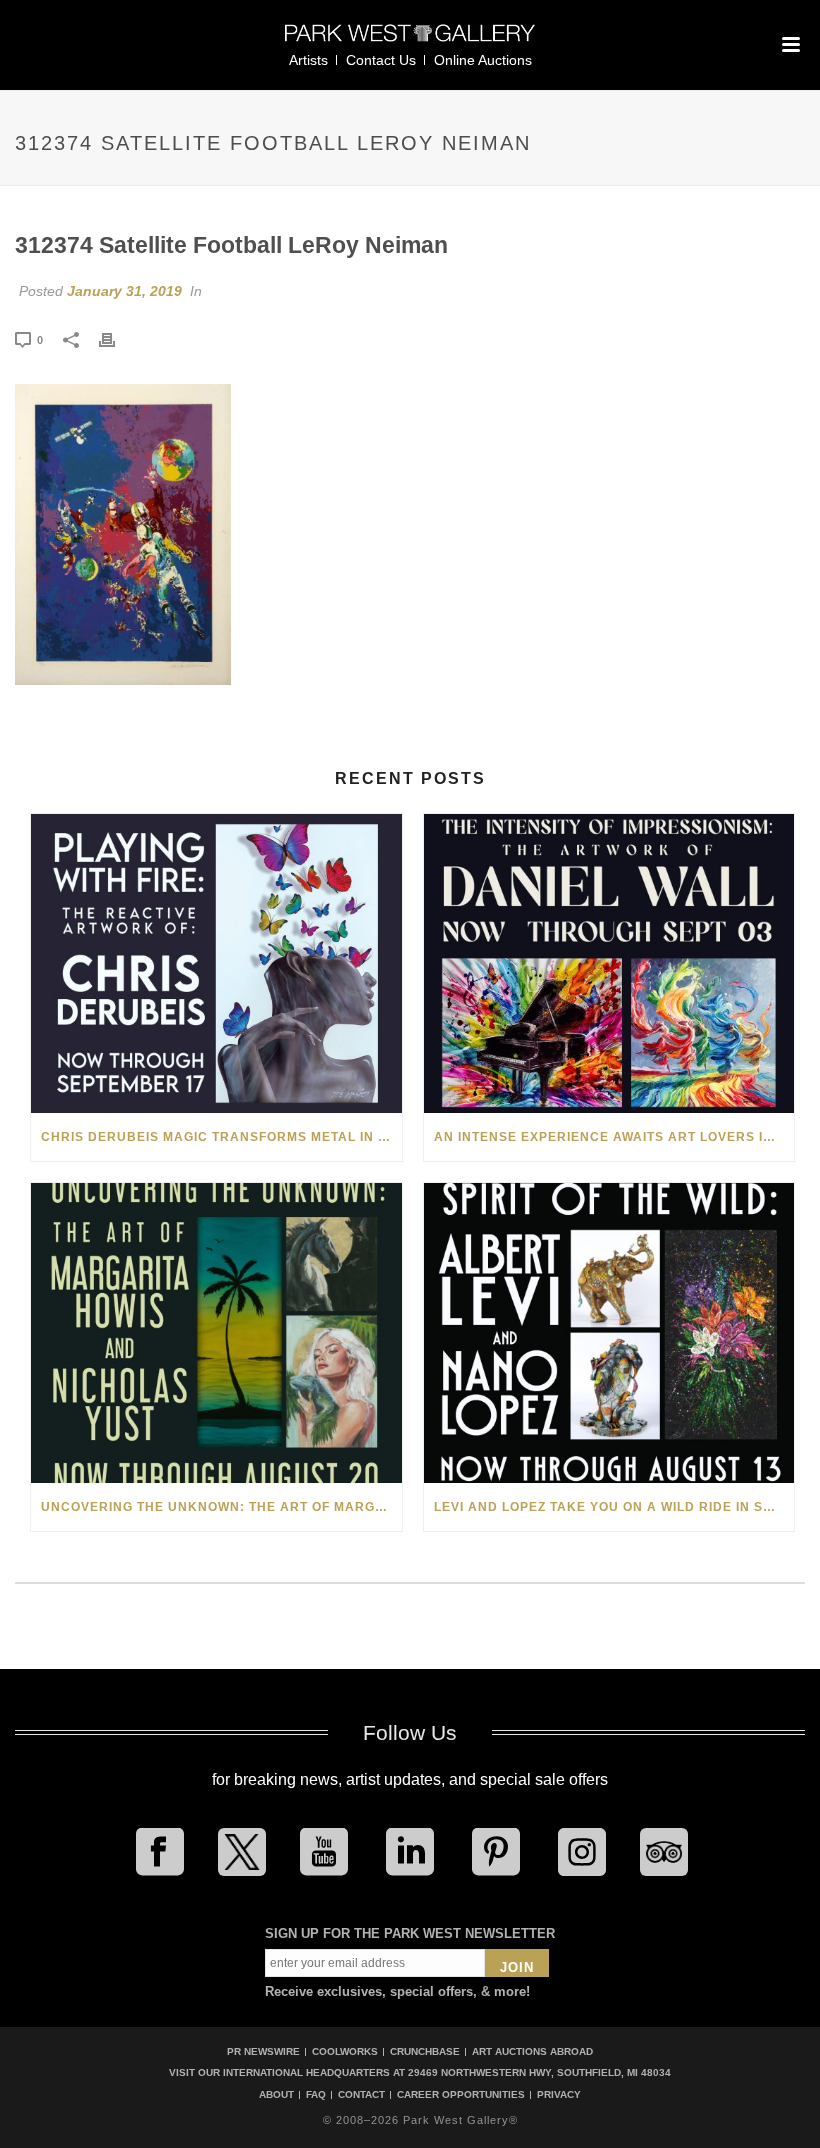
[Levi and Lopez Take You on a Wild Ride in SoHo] (609, 1333)
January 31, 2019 (124, 291)
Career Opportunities (461, 2095)
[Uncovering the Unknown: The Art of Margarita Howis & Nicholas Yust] (216, 1333)
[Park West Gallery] (410, 41)
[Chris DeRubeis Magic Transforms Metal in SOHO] (216, 964)
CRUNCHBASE (425, 2051)
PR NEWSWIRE (263, 2051)
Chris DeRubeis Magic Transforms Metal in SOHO (221, 1137)
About (276, 2095)
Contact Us (381, 60)
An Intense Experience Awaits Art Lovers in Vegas (614, 1137)
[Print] (117, 339)
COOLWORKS (345, 2051)
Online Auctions (483, 60)
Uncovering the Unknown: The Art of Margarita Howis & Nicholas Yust (221, 1507)
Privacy (559, 2095)
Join (517, 1967)
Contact (361, 2095)
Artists (308, 60)
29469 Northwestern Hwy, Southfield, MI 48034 (539, 2072)
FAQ (316, 2095)
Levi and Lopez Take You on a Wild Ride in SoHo (613, 1507)
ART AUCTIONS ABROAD (532, 2051)
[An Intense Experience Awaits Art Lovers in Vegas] (609, 964)
